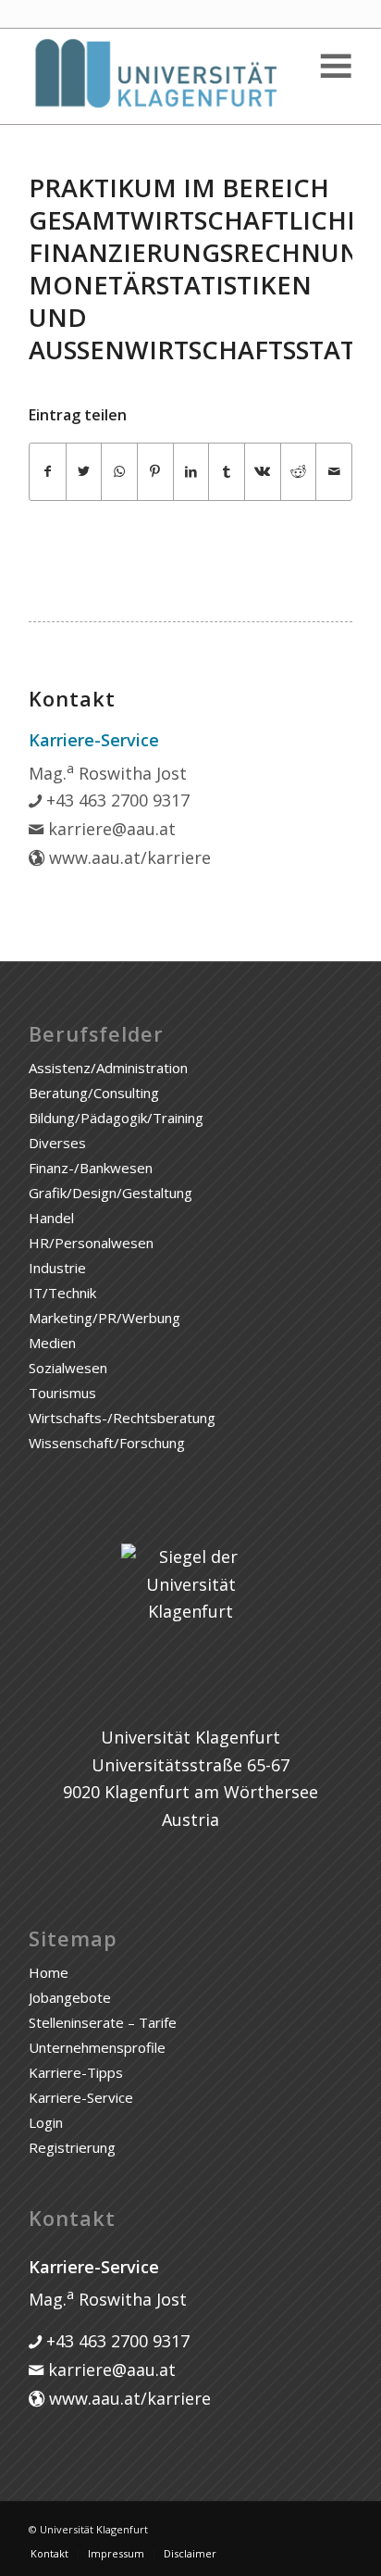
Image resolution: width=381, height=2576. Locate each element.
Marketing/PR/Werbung (104, 1318)
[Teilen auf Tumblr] (227, 472)
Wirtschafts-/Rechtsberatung (122, 1418)
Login (46, 2122)
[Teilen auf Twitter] (84, 472)
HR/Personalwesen (91, 1243)
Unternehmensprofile (97, 2047)
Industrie (57, 1268)
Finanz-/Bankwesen (91, 1168)
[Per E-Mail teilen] (334, 472)
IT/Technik (62, 1293)
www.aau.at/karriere (128, 857)
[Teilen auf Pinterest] (155, 472)
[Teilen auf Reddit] (299, 472)
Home (49, 1972)
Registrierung (72, 2147)
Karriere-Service (81, 2097)
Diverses (57, 1143)
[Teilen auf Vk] (263, 472)
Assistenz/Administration (108, 1068)
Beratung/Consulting (94, 1093)
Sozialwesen (68, 1368)
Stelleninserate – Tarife (103, 2022)
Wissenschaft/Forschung (107, 1443)
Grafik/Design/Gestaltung (111, 1193)
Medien (52, 1343)
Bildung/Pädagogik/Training (116, 1118)
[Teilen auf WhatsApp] (119, 472)
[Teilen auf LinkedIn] (191, 472)
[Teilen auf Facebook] (48, 472)
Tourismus (62, 1393)
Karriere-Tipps (76, 2072)
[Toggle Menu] (335, 66)
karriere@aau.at (110, 829)
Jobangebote (70, 1997)
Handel (51, 1218)
